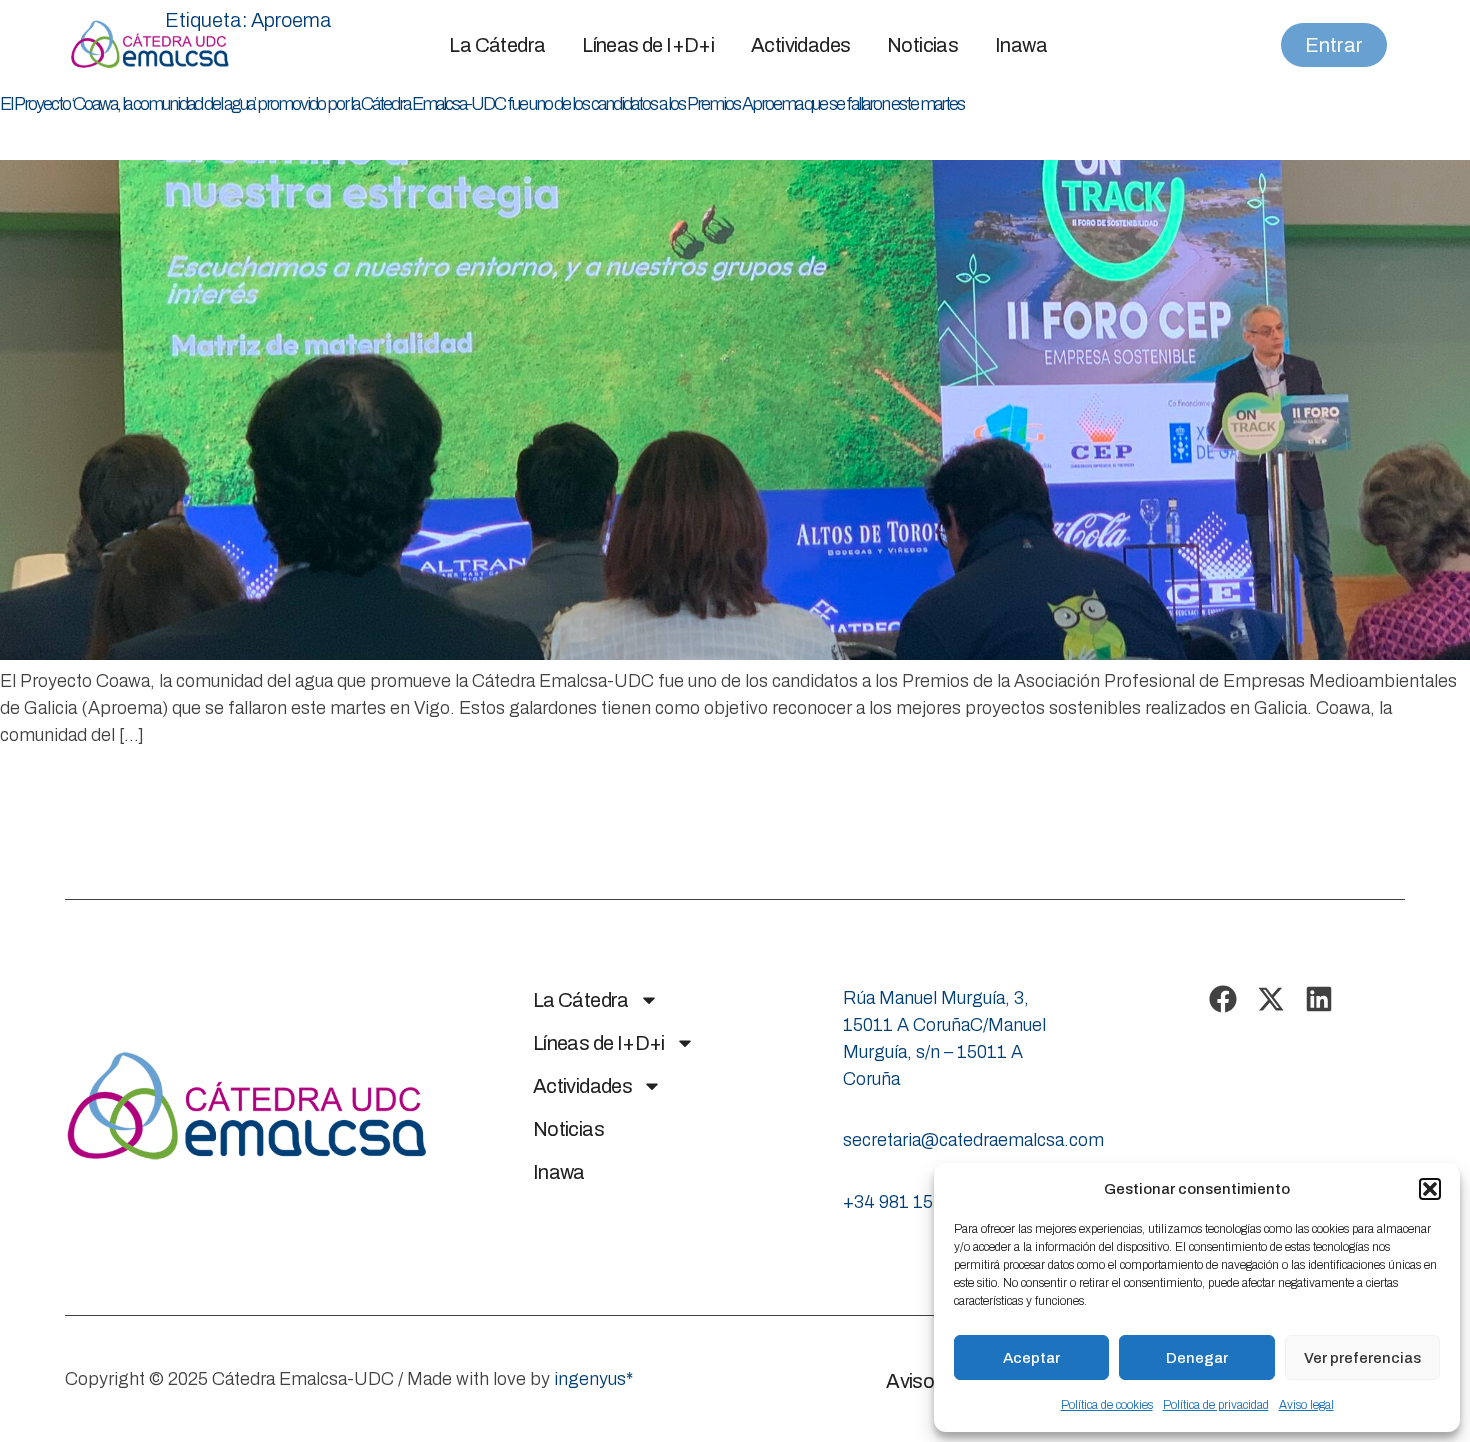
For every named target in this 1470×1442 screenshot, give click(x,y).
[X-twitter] (1271, 999)
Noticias (922, 45)
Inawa (1021, 45)
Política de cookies (1107, 1405)
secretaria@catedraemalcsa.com (973, 1140)
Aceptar (1031, 1358)
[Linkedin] (1319, 999)
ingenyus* (593, 1379)
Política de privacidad (1216, 1405)
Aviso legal (1306, 1405)
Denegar (1197, 1358)
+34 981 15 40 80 (912, 1202)
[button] (1430, 1189)
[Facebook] (1223, 999)
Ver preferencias (1362, 1358)
